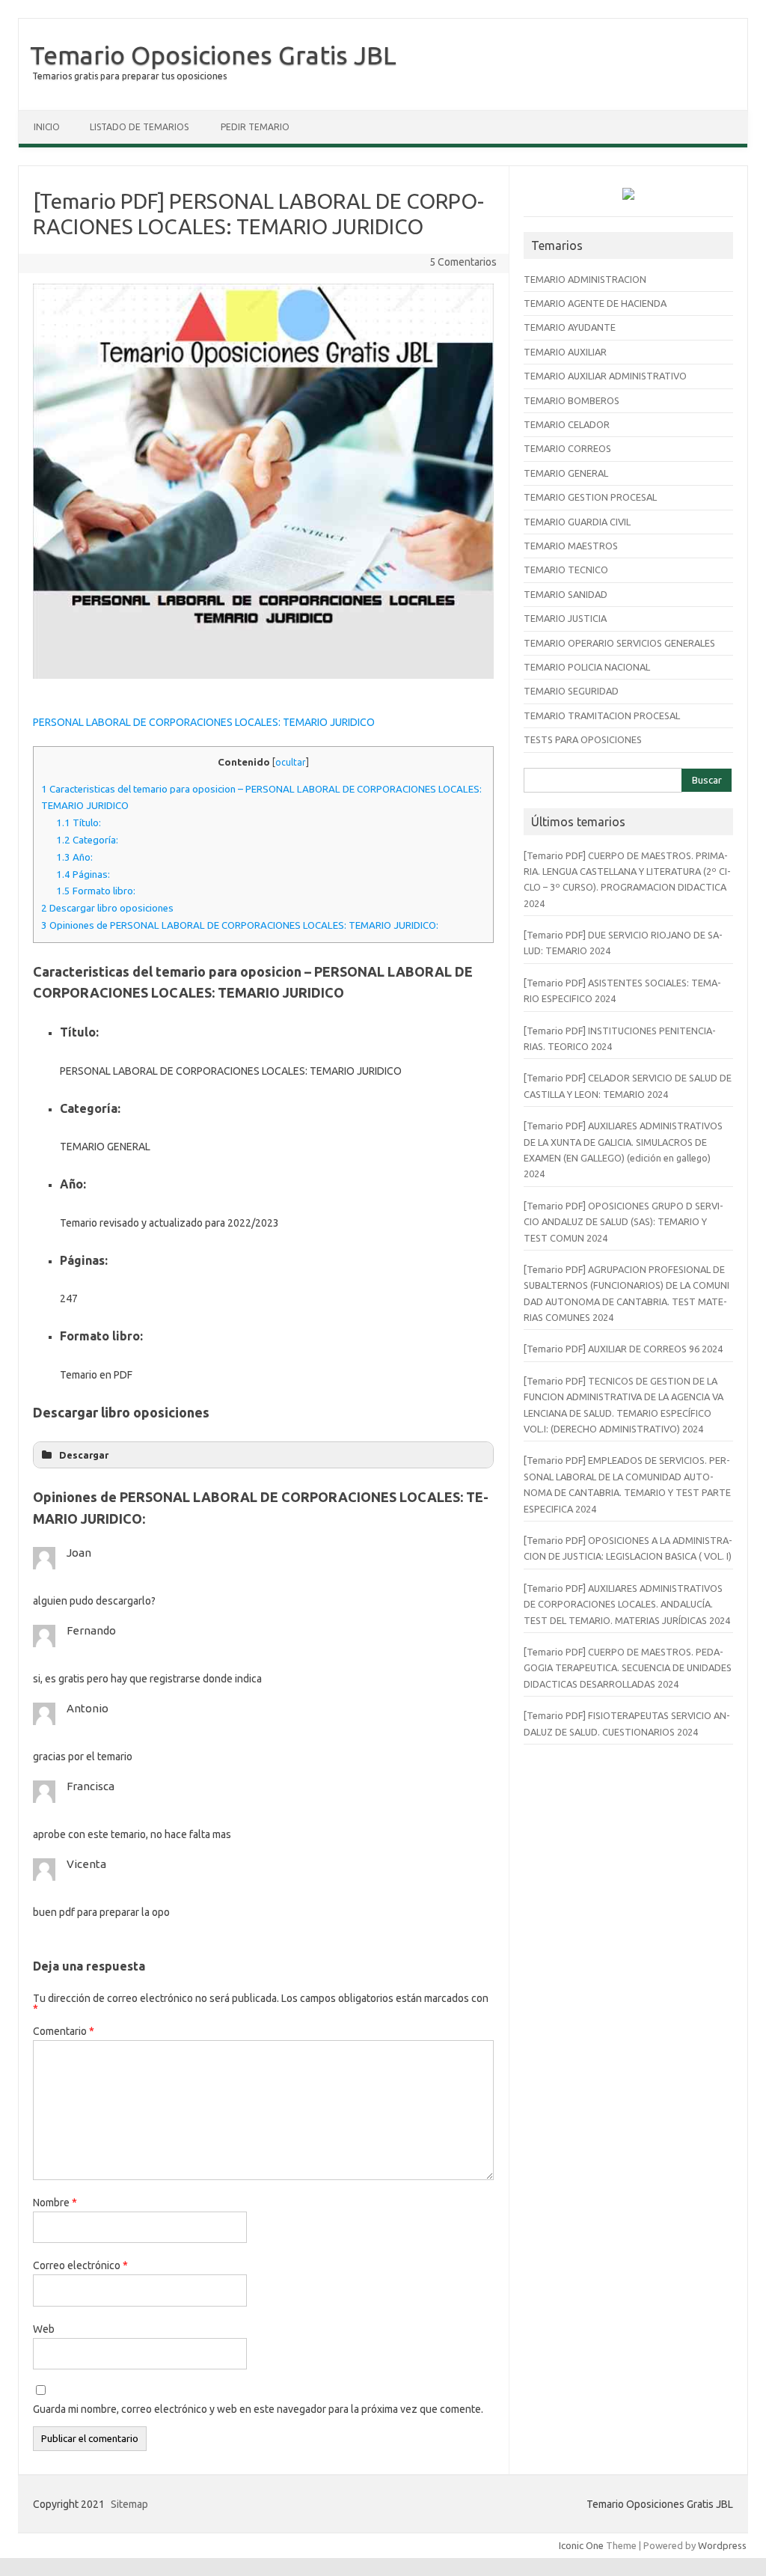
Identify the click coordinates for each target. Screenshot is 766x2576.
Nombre (55, 2203)
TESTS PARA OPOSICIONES (583, 739)
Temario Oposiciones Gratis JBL (213, 55)
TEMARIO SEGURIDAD (571, 691)
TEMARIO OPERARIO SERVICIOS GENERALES (619, 643)
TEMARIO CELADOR (567, 424)
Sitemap (129, 2504)
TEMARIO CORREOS (567, 448)
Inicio (47, 127)
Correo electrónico (80, 2265)
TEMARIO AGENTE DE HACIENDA (595, 303)
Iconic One (581, 2545)
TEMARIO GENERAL (566, 473)
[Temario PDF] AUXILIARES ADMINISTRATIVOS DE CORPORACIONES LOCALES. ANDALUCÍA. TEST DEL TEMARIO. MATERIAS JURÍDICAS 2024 (627, 1604)
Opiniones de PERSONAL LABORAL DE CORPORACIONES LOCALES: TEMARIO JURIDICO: (240, 925)
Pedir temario (255, 127)
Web (44, 2329)
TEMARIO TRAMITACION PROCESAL (602, 715)
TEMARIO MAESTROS (571, 546)
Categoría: (87, 840)
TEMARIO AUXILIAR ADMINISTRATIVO (605, 376)
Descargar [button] (84, 1455)
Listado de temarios (139, 127)
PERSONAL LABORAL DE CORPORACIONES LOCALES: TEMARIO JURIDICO (204, 722)
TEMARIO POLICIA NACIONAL (587, 667)
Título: (79, 823)
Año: (74, 857)
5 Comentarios (463, 262)
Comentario (64, 2031)
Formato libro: (96, 891)
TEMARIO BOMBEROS (572, 400)
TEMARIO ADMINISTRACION (585, 279)
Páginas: (83, 875)
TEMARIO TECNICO (566, 570)
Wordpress (722, 2545)
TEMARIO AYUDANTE (570, 327)
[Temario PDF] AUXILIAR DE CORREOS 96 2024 (623, 1349)
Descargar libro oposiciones (107, 908)
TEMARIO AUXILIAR (565, 352)
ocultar (291, 762)
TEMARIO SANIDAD (566, 594)
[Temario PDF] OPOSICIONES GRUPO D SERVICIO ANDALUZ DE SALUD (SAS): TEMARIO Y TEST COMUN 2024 (623, 1222)
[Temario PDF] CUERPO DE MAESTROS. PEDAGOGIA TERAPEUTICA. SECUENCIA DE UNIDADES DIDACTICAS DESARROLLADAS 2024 (628, 1668)
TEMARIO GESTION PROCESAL (590, 497)
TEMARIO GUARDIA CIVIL (577, 522)
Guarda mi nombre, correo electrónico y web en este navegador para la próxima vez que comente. (258, 2409)
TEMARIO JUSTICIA (565, 618)
